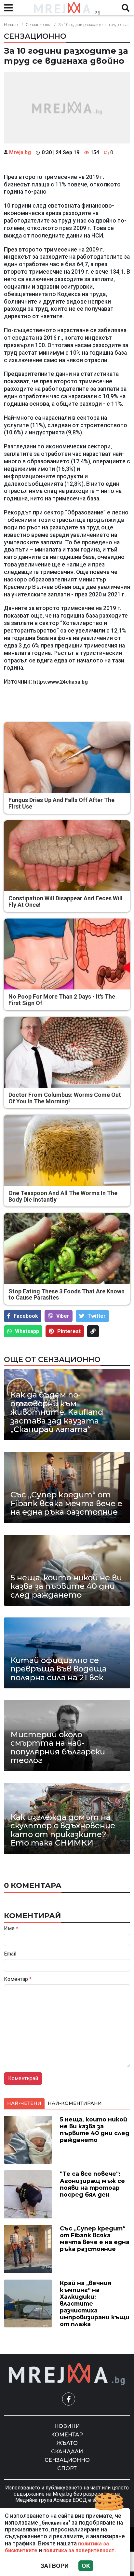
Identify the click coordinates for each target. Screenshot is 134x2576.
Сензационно (38, 25)
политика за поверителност (79, 2550)
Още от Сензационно (52, 1359)
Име (11, 1929)
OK (86, 2566)
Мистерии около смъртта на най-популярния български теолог (58, 1748)
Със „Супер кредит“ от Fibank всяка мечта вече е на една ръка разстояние (66, 1503)
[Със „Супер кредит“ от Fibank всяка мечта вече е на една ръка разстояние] (67, 1487)
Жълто (67, 2443)
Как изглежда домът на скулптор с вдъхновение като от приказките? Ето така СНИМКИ (63, 1830)
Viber (63, 1316)
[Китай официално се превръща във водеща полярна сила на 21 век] (67, 1653)
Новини (67, 2426)
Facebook (26, 1316)
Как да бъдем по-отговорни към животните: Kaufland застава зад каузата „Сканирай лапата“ (57, 1412)
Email (10, 1954)
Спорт (67, 2468)
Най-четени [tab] (24, 2103)
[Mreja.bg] (67, 2374)
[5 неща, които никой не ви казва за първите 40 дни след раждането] (67, 1570)
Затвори (54, 2566)
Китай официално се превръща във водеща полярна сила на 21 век (59, 1669)
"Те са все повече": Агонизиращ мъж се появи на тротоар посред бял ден (92, 2184)
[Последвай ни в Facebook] (69, 2399)
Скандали (67, 2452)
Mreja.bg (20, 152)
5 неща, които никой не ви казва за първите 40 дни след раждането (66, 1586)
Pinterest (69, 1331)
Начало (11, 25)
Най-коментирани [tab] (75, 2103)
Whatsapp (27, 1331)
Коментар (18, 1979)
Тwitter (97, 1316)
